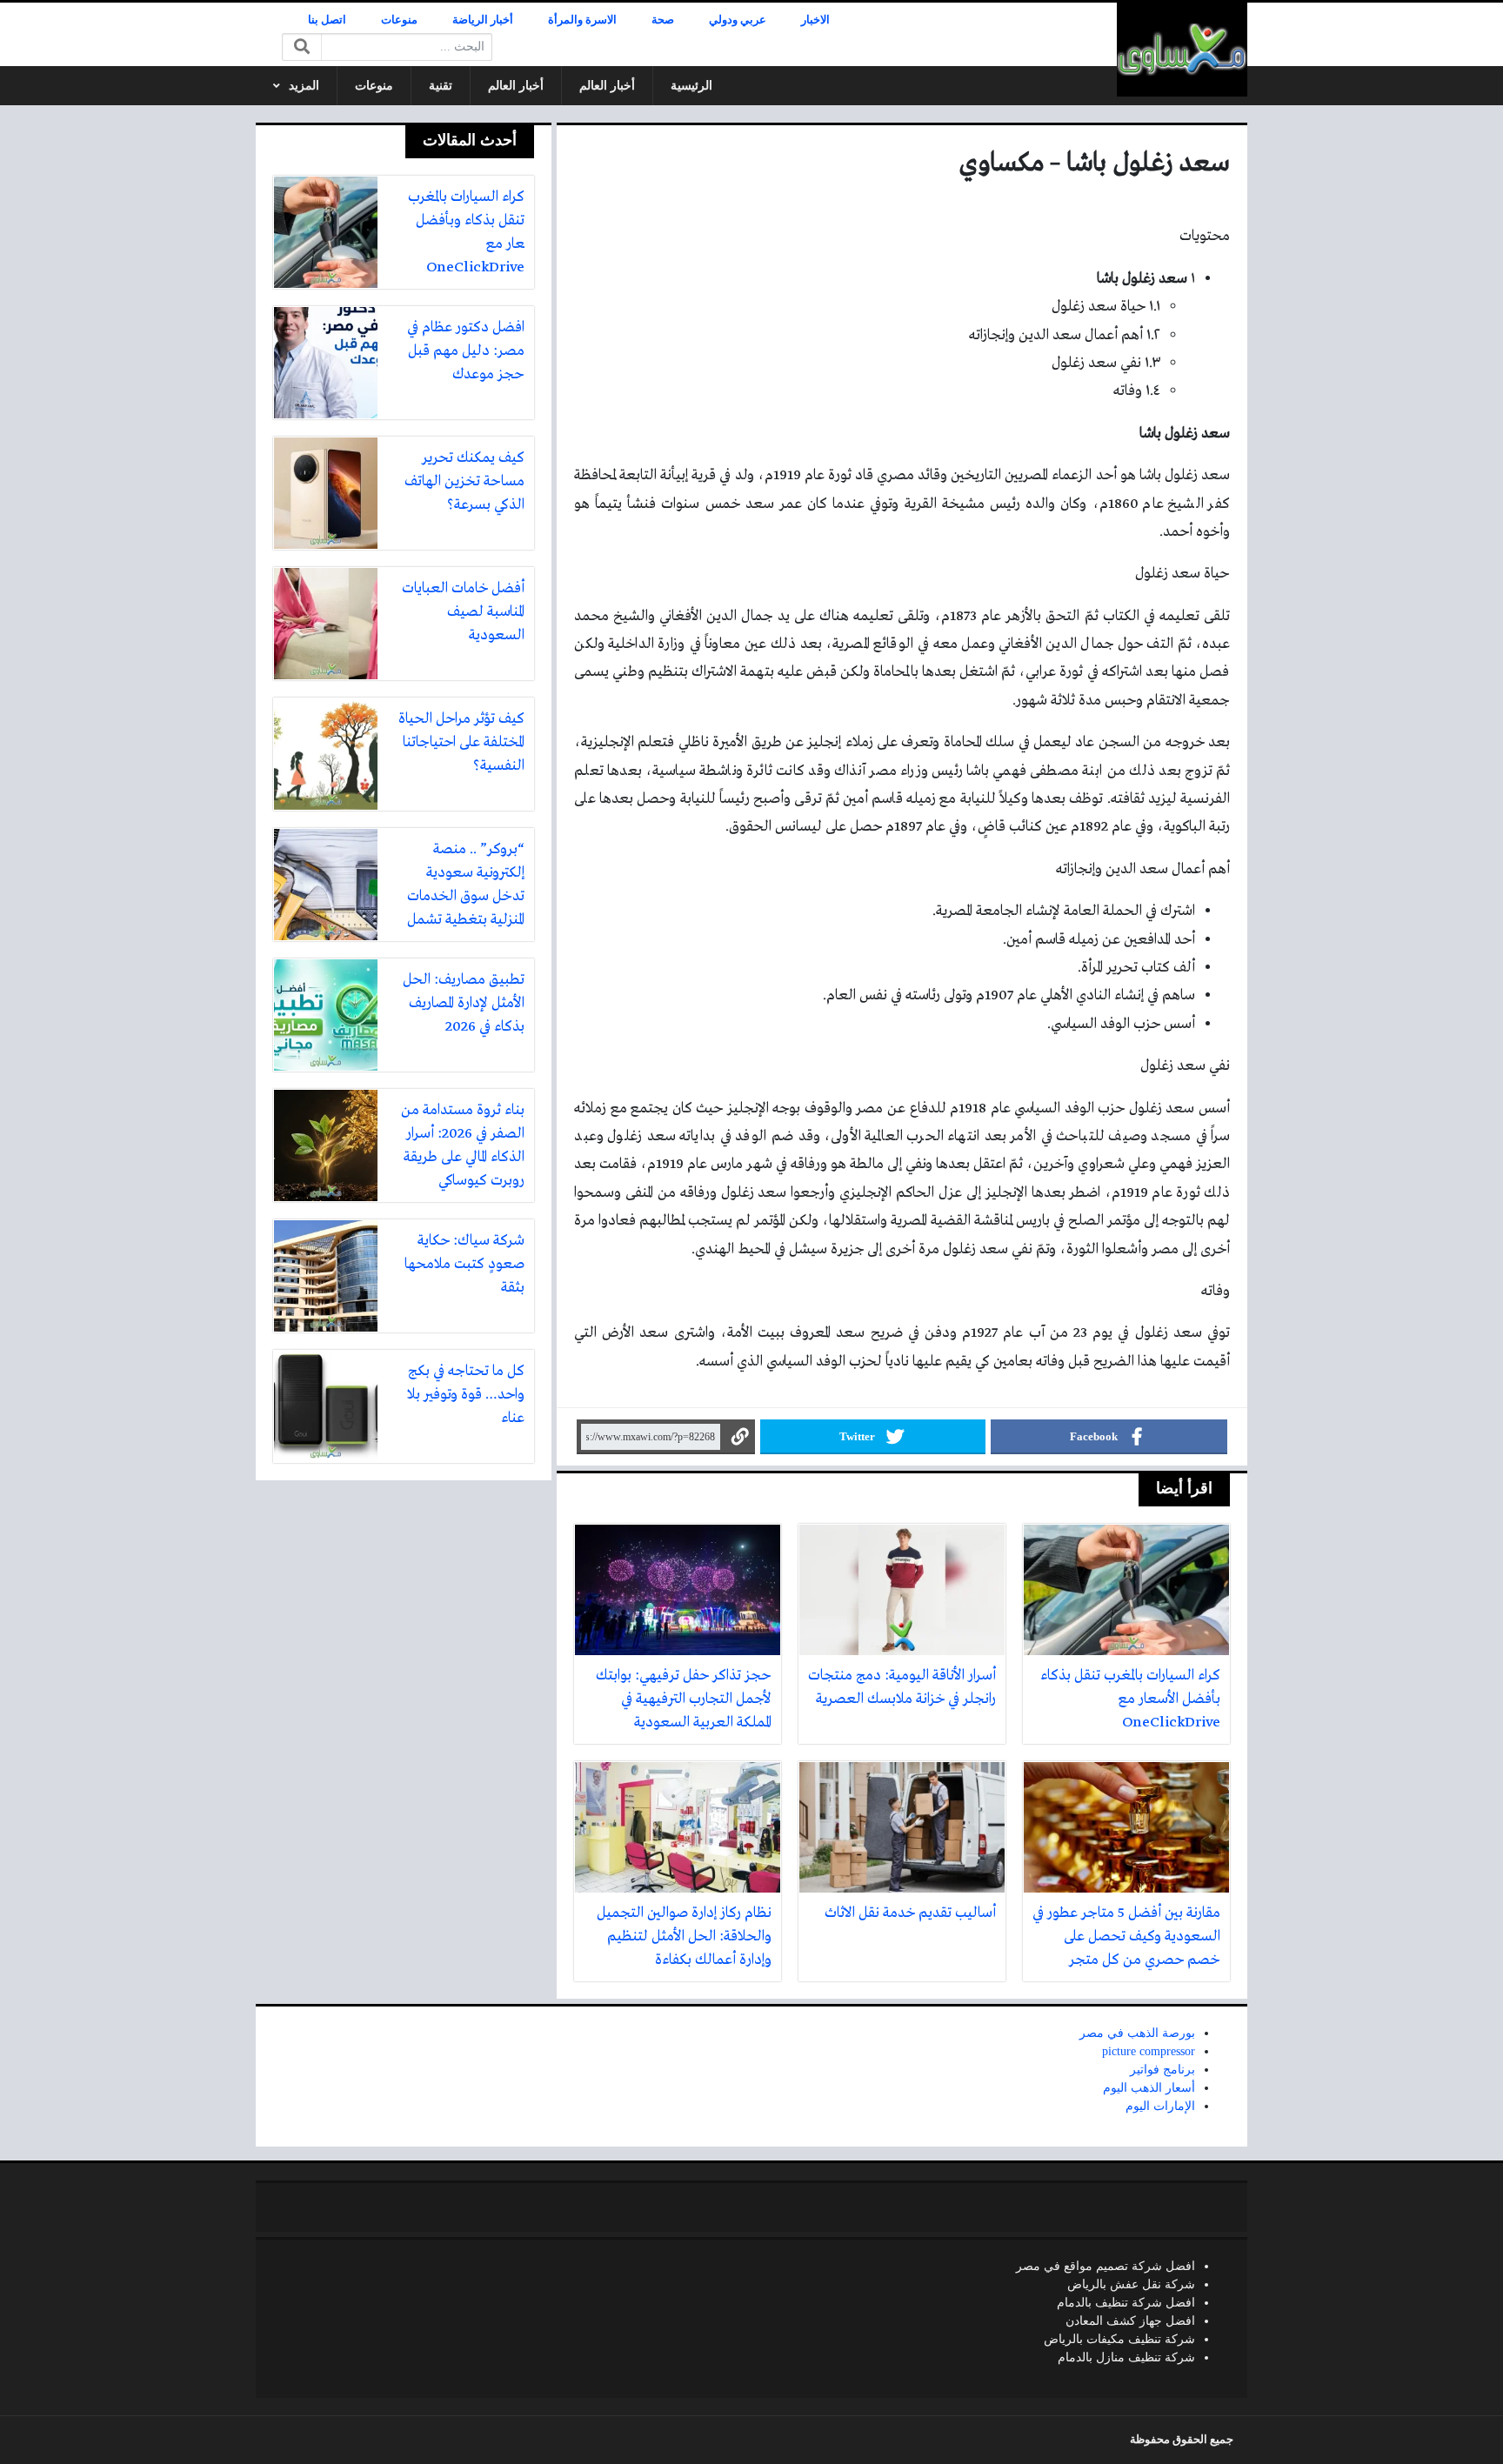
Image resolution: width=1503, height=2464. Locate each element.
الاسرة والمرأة (582, 20)
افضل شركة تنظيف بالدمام (1126, 2303)
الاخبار (815, 20)
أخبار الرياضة (483, 20)
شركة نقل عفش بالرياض (1131, 2284)
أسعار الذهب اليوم (1149, 2088)
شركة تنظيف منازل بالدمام (1126, 2357)
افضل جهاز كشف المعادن (1130, 2321)
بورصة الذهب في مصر (1137, 2033)
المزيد (304, 86)
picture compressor (1149, 2051)
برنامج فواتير (1162, 2070)
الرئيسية (691, 86)
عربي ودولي (738, 20)
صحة (663, 20)
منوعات (399, 20)
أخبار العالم (607, 86)
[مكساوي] (1182, 50)
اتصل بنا (327, 20)
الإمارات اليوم (1160, 2106)
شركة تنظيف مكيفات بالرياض (1119, 2339)
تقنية (441, 86)
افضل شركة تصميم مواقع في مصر (1106, 2266)
